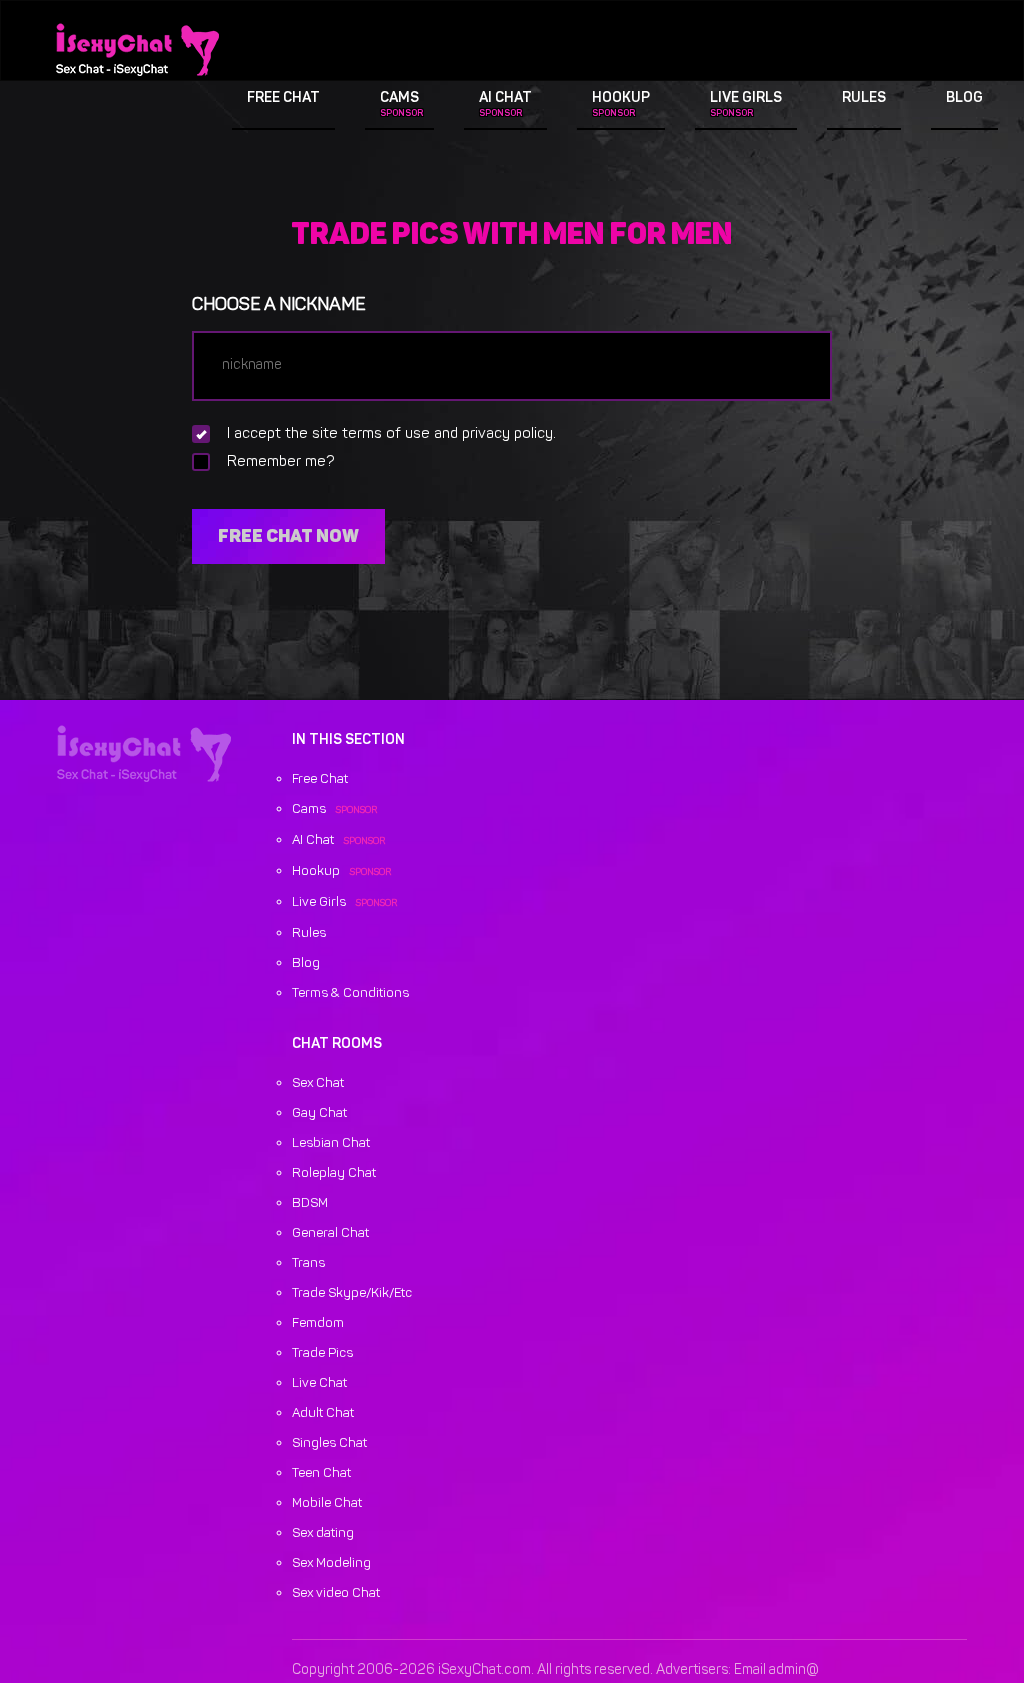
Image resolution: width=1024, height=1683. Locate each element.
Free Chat (283, 98)
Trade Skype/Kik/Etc (352, 1293)
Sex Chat (318, 1083)
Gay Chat (319, 1113)
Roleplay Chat (334, 1173)
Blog (964, 98)
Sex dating (323, 1533)
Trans (308, 1263)
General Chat (330, 1233)
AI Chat (505, 98)
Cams (399, 98)
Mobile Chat (327, 1503)
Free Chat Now (288, 536)
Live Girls (746, 98)
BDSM (310, 1203)
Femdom (318, 1323)
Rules (864, 98)
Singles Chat (329, 1443)
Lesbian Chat (331, 1143)
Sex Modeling (331, 1563)
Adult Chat (323, 1413)
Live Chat (319, 1383)
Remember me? (281, 462)
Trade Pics (322, 1353)
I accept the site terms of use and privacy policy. (391, 434)
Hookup (621, 98)
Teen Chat (321, 1473)
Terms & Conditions (350, 993)
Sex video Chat (336, 1593)
